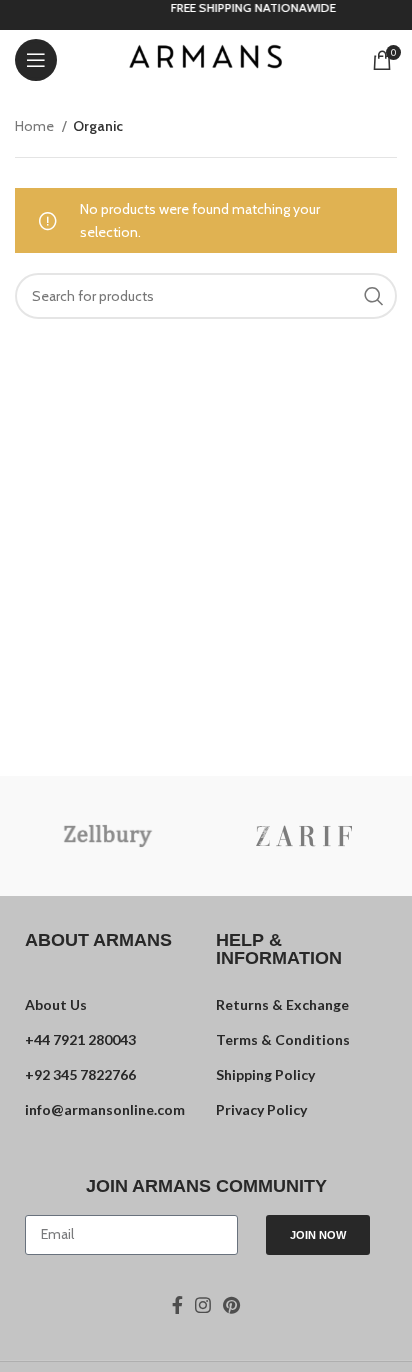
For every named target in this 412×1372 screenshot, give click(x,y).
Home (36, 126)
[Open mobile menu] (36, 60)
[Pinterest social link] (231, 1305)
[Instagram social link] (203, 1305)
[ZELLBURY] (108, 836)
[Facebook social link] (177, 1305)
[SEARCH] (374, 296)
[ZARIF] (304, 836)
